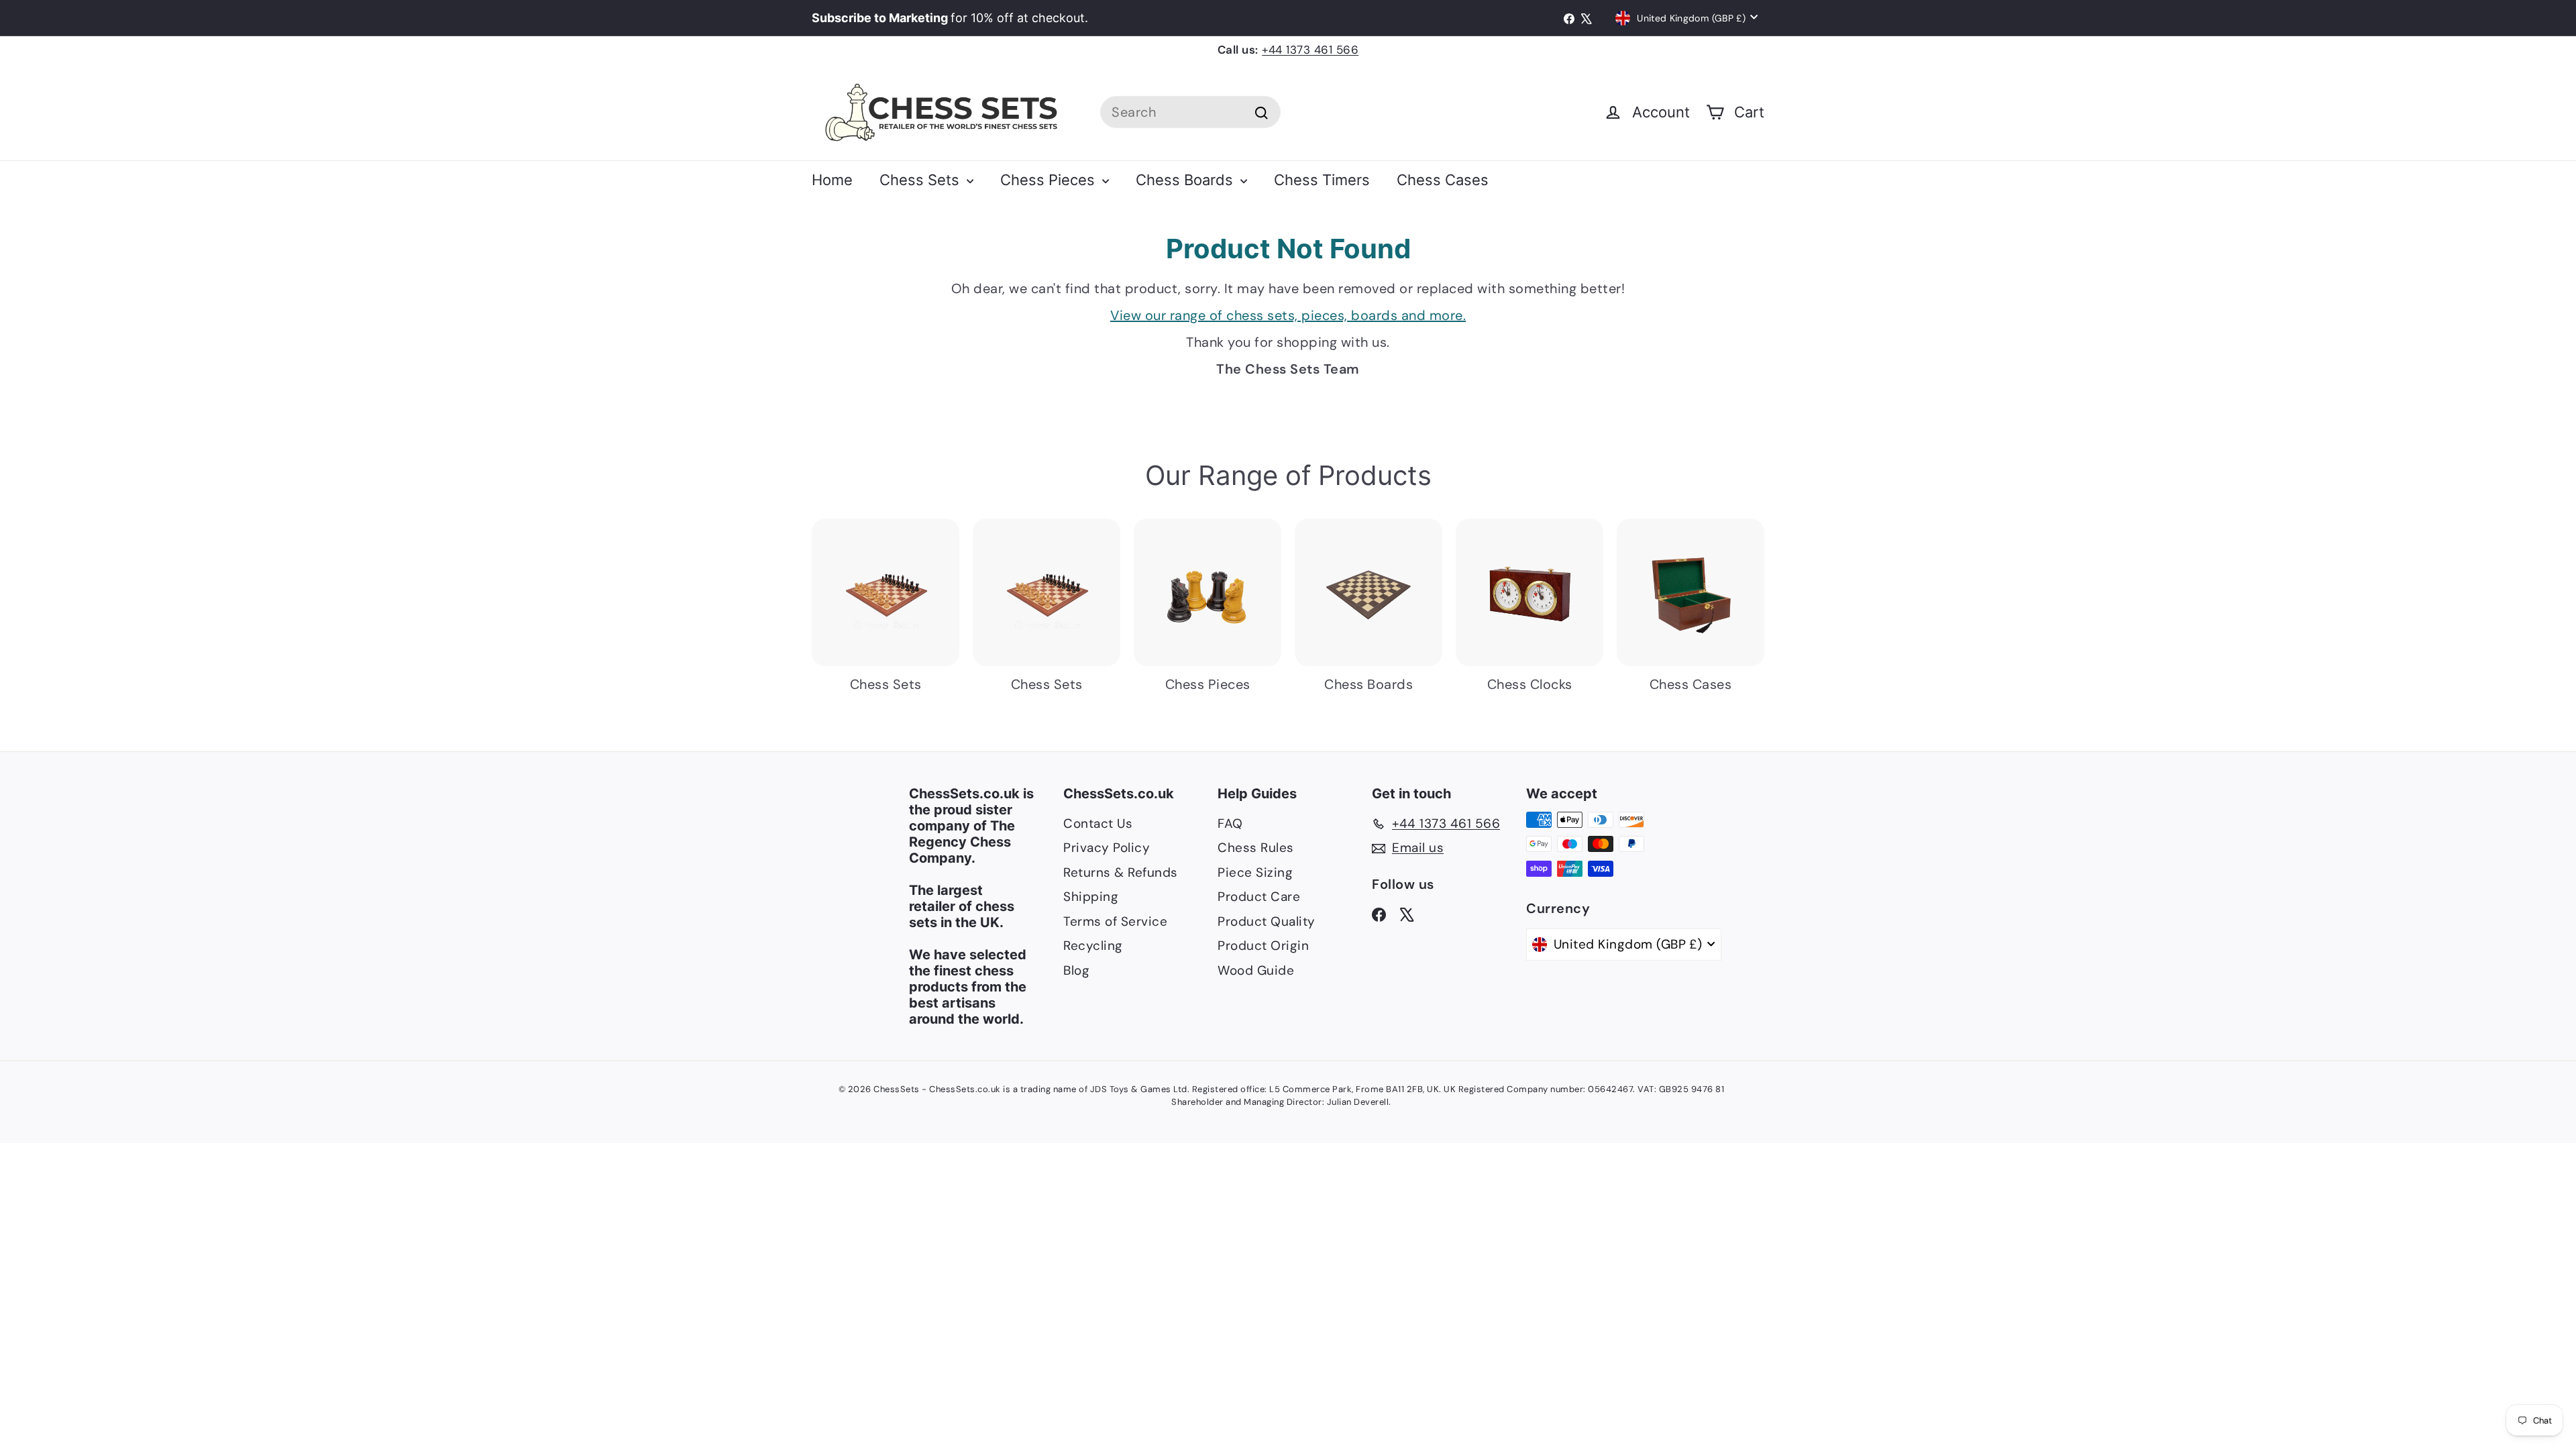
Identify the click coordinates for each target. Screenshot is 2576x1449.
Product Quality (1267, 921)
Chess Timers (1322, 180)
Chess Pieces (1050, 180)
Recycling (1093, 946)
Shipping (1091, 897)
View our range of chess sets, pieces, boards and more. (1288, 315)
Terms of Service (1115, 921)
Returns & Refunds (1121, 872)
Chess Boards (1186, 180)
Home (832, 180)
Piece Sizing (1255, 872)
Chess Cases (1443, 180)
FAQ (1230, 823)
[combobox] (1190, 112)
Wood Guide (1256, 970)
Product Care (1259, 897)
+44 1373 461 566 (1310, 50)
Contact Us (1098, 823)
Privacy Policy (1107, 848)
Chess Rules (1256, 848)
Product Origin (1263, 946)
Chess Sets (921, 180)
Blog (1076, 970)
